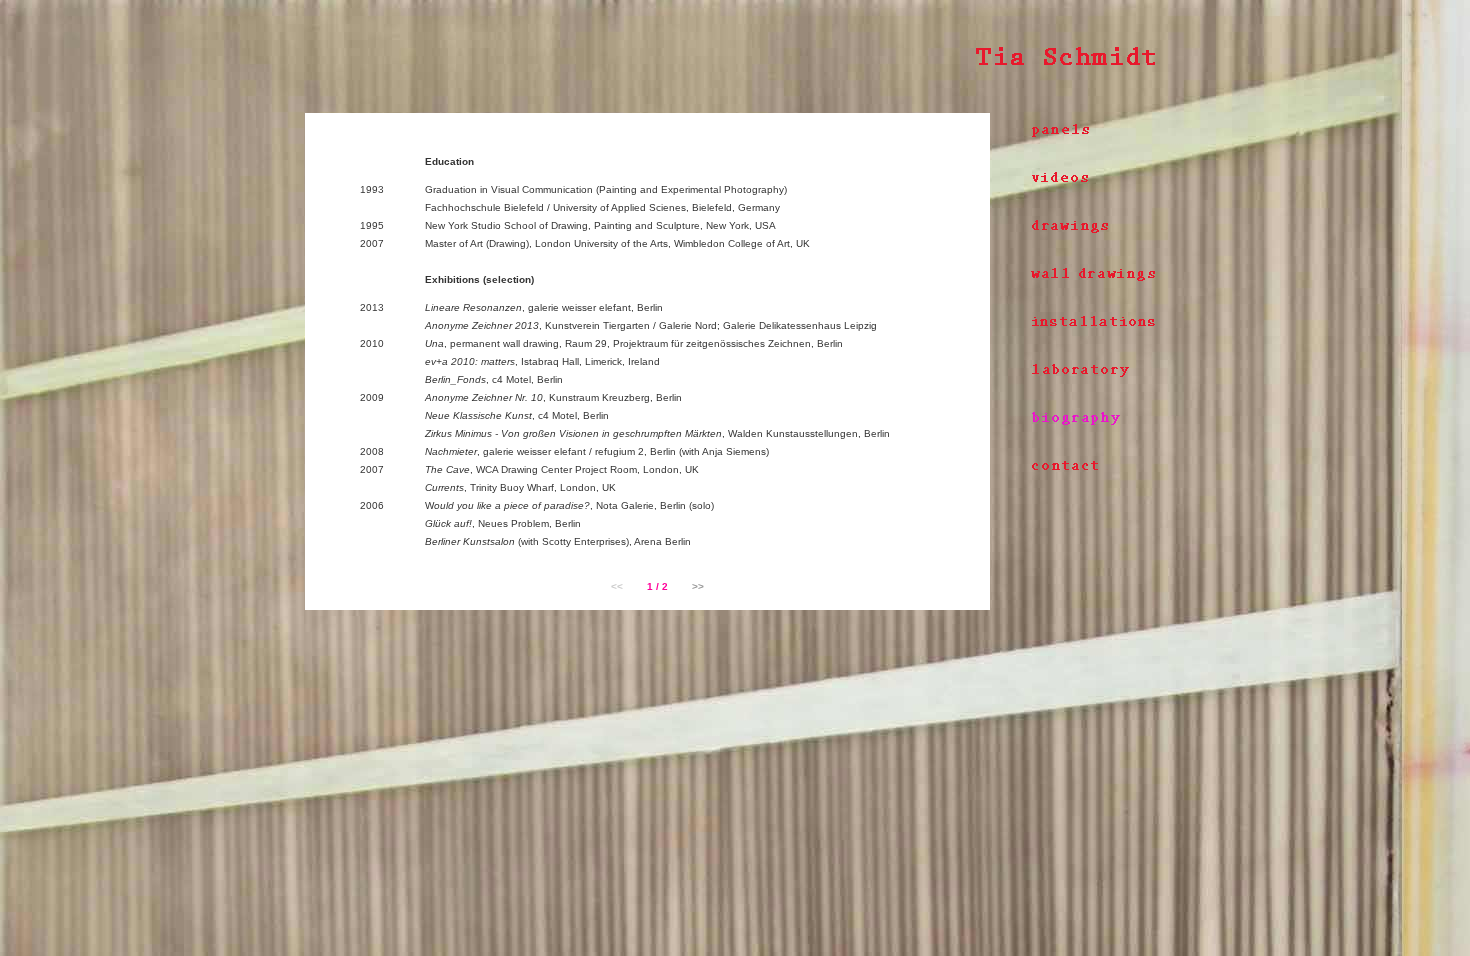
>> (698, 586)
